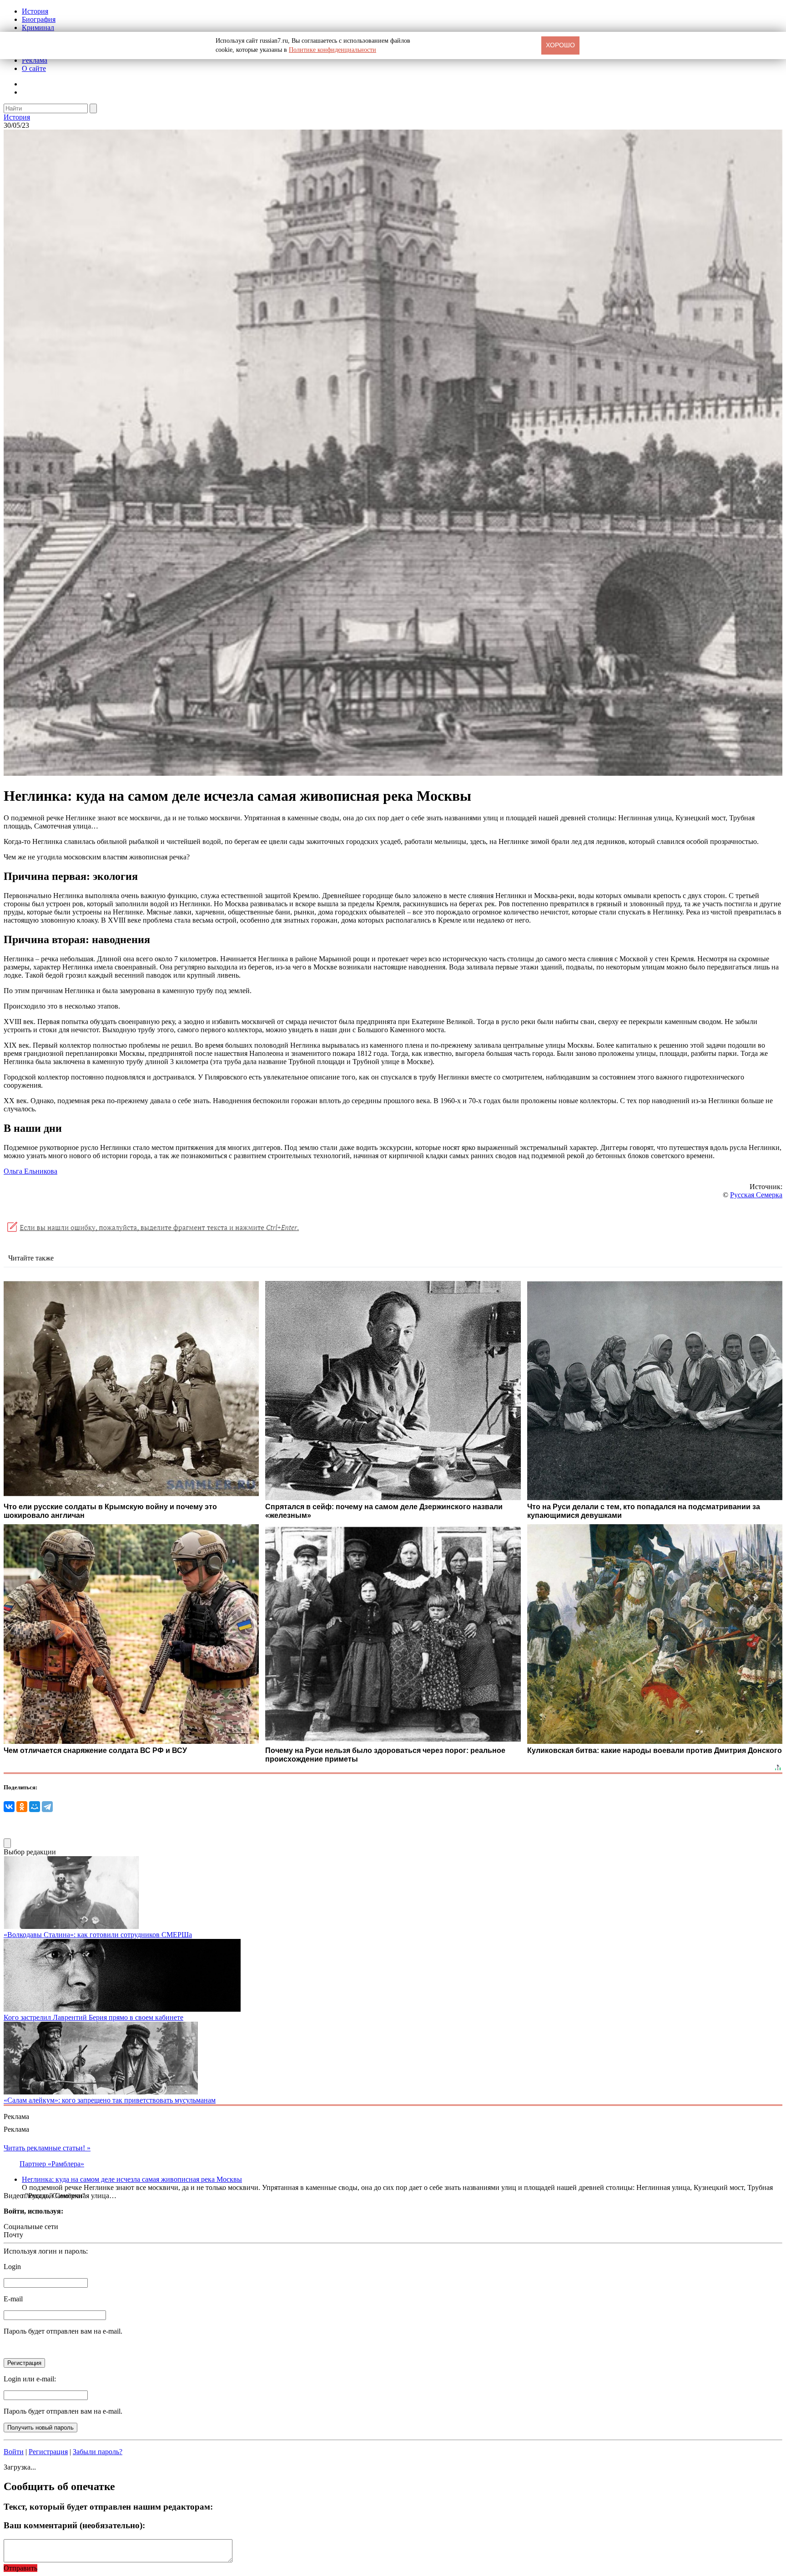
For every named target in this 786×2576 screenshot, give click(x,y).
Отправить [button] (20, 2568)
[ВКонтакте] (9, 1807)
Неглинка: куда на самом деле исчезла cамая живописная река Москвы (132, 2179)
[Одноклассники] (22, 1807)
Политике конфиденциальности (333, 50)
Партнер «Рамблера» (52, 2164)
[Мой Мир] (35, 1807)
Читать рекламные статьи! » (47, 2148)
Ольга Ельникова (30, 1171)
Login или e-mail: (30, 2379)
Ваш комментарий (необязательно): (74, 2525)
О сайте (34, 68)
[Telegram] (47, 1807)
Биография (39, 19)
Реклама (35, 60)
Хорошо (560, 45)
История (35, 11)
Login (12, 2267)
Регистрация (48, 2452)
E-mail (13, 2299)
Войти (14, 2452)
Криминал (38, 28)
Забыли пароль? (98, 2452)
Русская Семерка (756, 1195)
